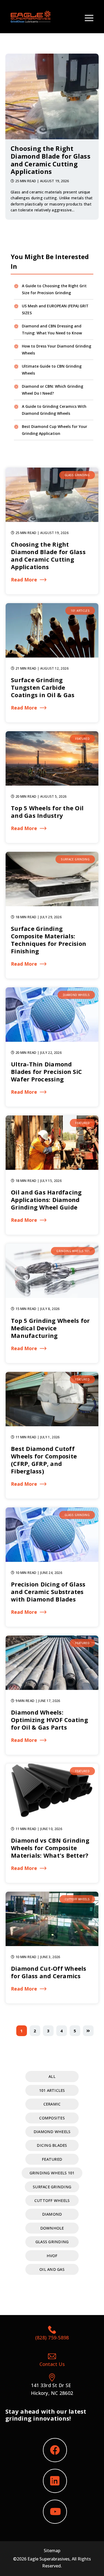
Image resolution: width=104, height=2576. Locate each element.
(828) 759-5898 (52, 2338)
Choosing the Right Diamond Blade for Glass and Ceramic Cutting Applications (51, 160)
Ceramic (52, 2104)
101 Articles (52, 2090)
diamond (52, 2214)
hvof (52, 2256)
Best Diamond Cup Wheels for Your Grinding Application (55, 430)
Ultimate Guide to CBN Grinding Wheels (52, 370)
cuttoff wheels (52, 2200)
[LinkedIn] (55, 2481)
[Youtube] (55, 2512)
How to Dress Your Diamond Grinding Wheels (57, 350)
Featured (52, 2159)
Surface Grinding (52, 2187)
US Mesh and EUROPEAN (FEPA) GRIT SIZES (55, 309)
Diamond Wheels (52, 2132)
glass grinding (52, 2242)
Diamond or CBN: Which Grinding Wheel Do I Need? (53, 390)
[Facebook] (55, 2450)
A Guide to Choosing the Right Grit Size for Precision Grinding (54, 289)
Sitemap (52, 2551)
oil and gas (52, 2269)
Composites (52, 2118)
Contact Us (52, 2364)
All (52, 2076)
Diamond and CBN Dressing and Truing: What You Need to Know (52, 329)
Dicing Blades (52, 2145)
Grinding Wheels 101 (52, 2173)
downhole (52, 2228)
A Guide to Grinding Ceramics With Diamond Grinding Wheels (54, 410)
